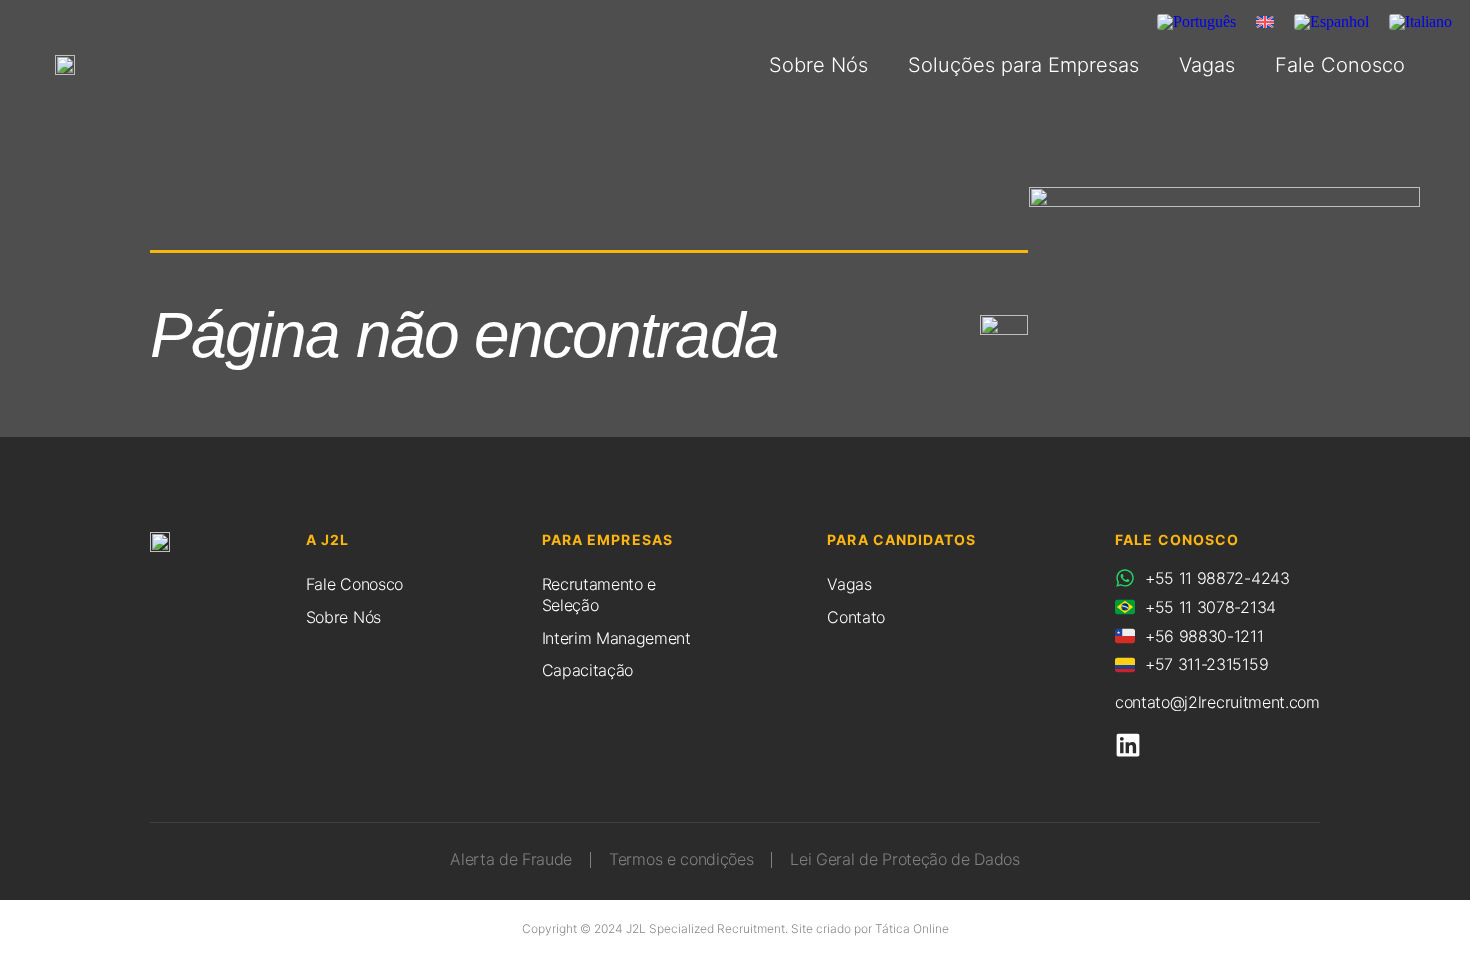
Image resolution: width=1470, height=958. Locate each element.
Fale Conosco (1340, 65)
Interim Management (616, 638)
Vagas (1207, 65)
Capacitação (587, 670)
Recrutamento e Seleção (599, 594)
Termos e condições (681, 859)
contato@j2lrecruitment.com (1217, 702)
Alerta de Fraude (511, 859)
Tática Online (912, 928)
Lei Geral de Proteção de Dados (904, 859)
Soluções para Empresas (1023, 65)
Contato (856, 617)
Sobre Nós (818, 65)
